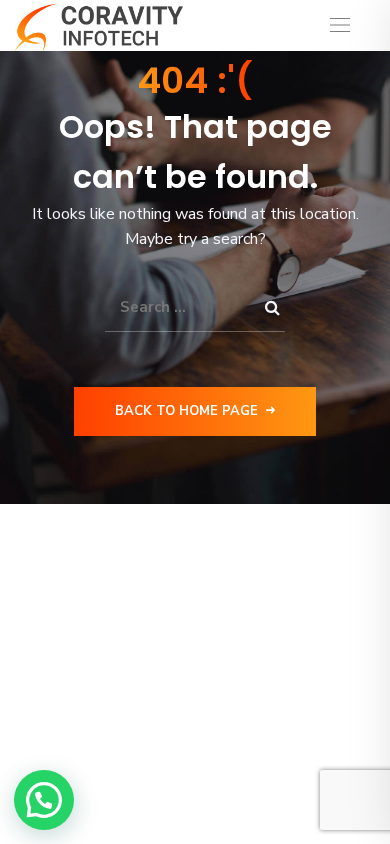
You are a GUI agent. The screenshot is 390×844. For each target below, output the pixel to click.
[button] (44, 800)
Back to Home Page (186, 411)
